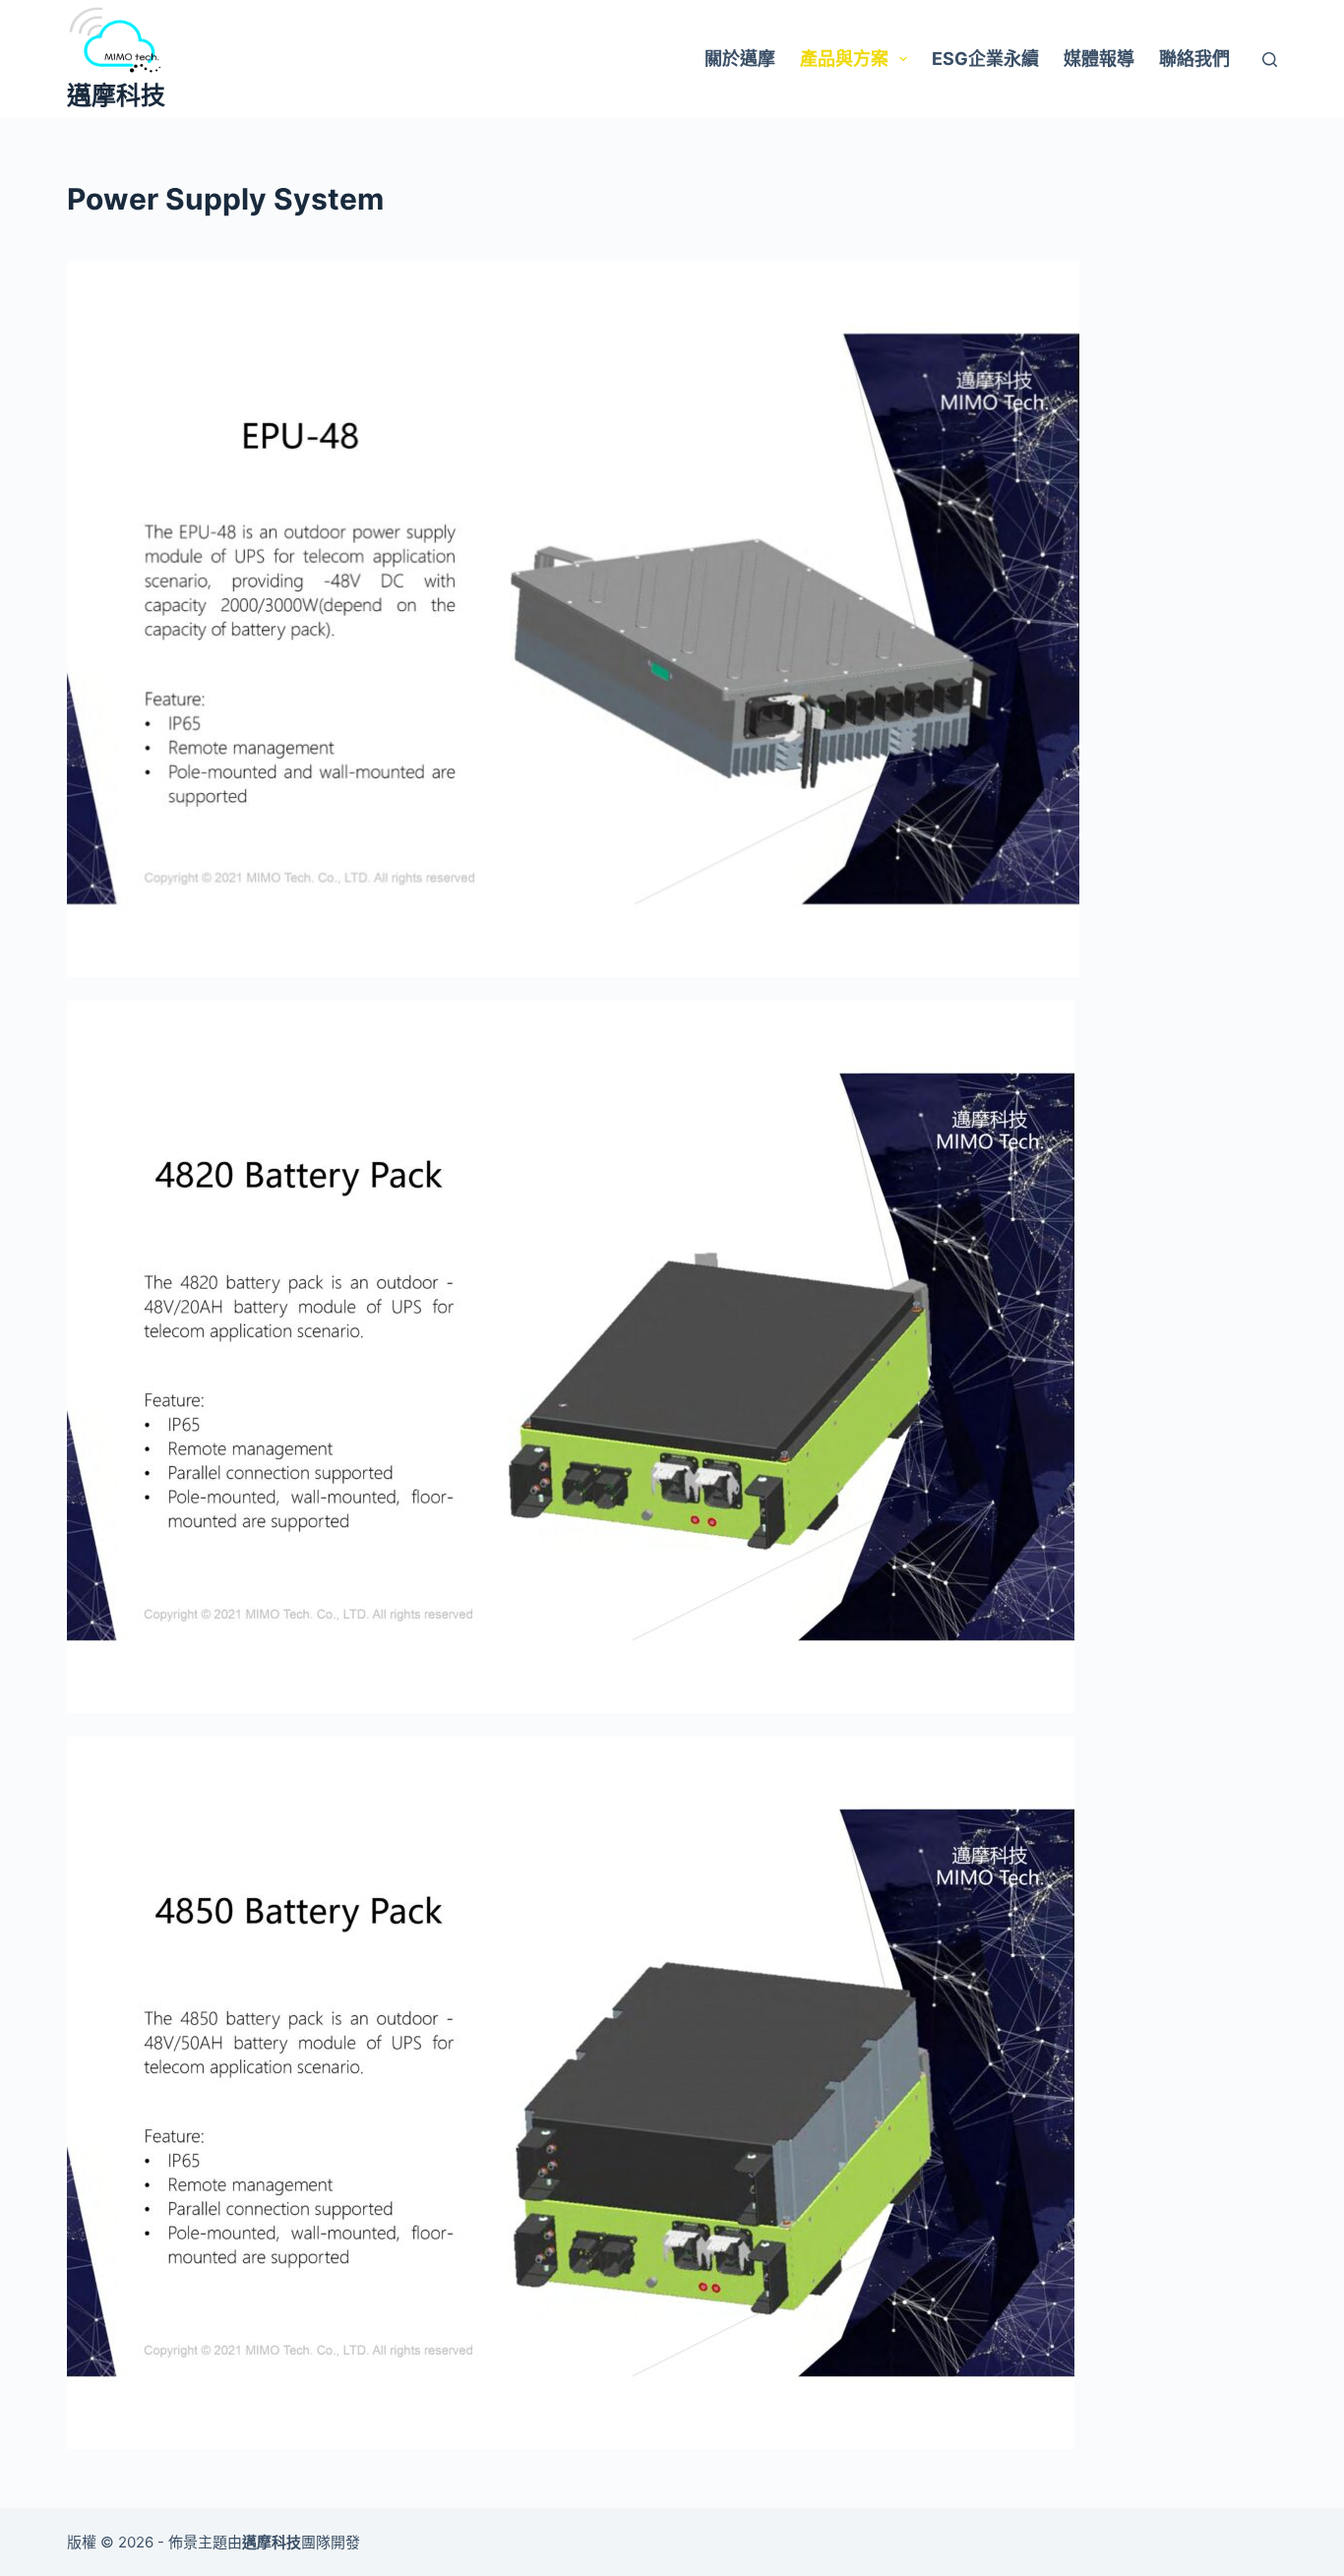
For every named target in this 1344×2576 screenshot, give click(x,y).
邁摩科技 (116, 95)
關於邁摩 (740, 59)
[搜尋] (1270, 60)
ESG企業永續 (985, 59)
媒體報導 (1099, 59)
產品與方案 (844, 59)
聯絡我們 (1194, 59)
